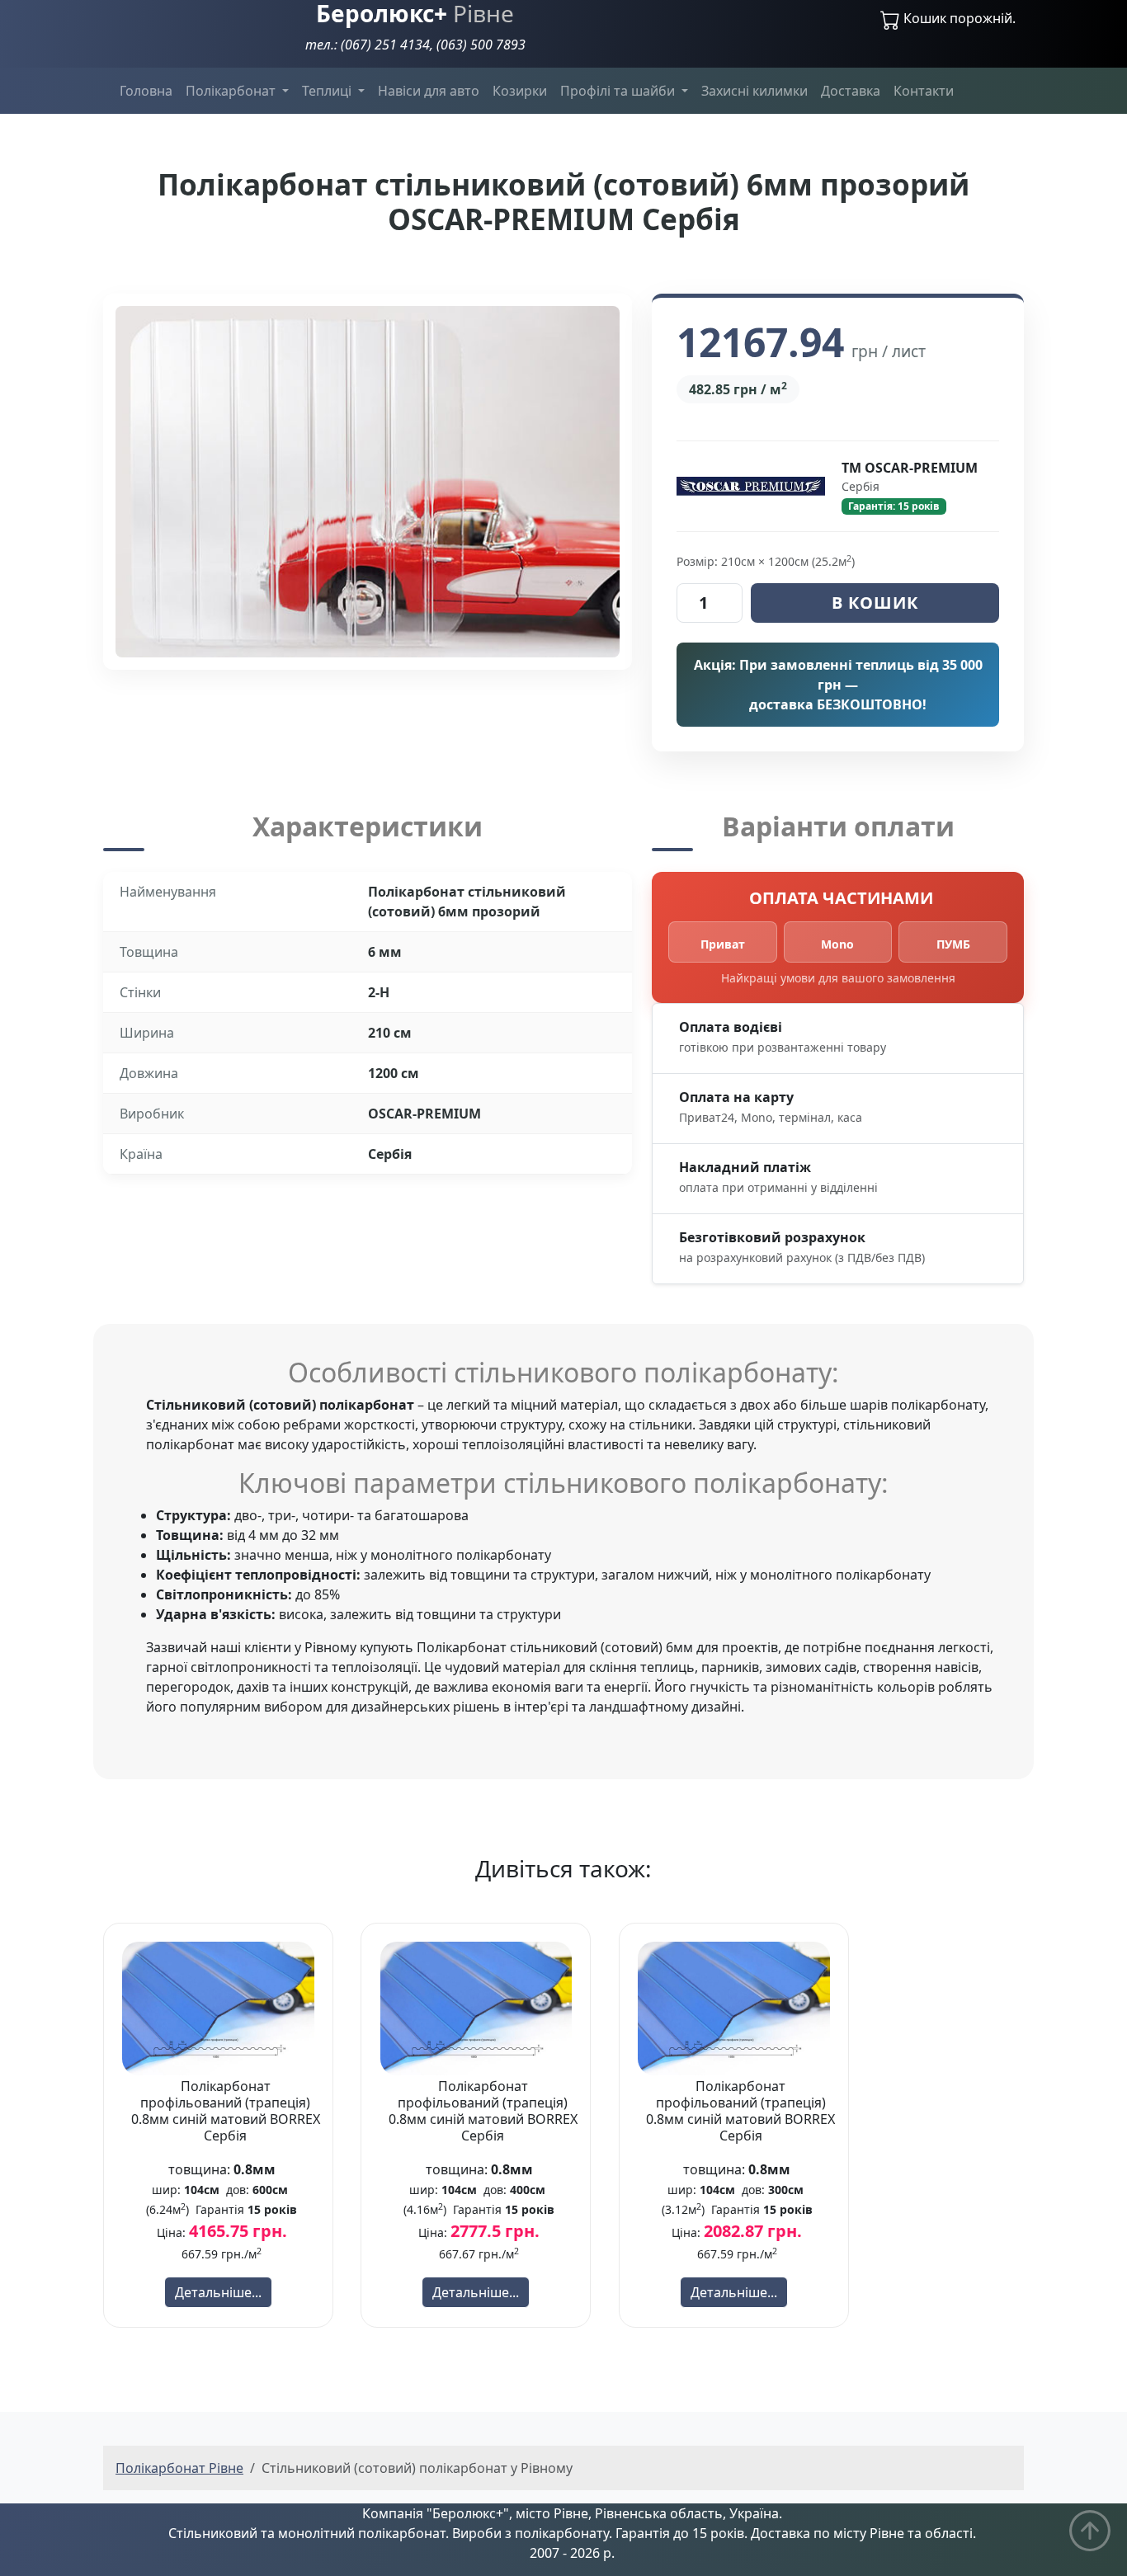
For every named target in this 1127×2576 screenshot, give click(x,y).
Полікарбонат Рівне (179, 2468)
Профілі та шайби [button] (619, 91)
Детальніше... (218, 2292)
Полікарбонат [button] (232, 91)
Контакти (924, 91)
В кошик (875, 603)
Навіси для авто (429, 91)
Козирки (520, 91)
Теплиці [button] (328, 91)
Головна (146, 91)
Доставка (851, 91)
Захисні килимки (754, 91)
